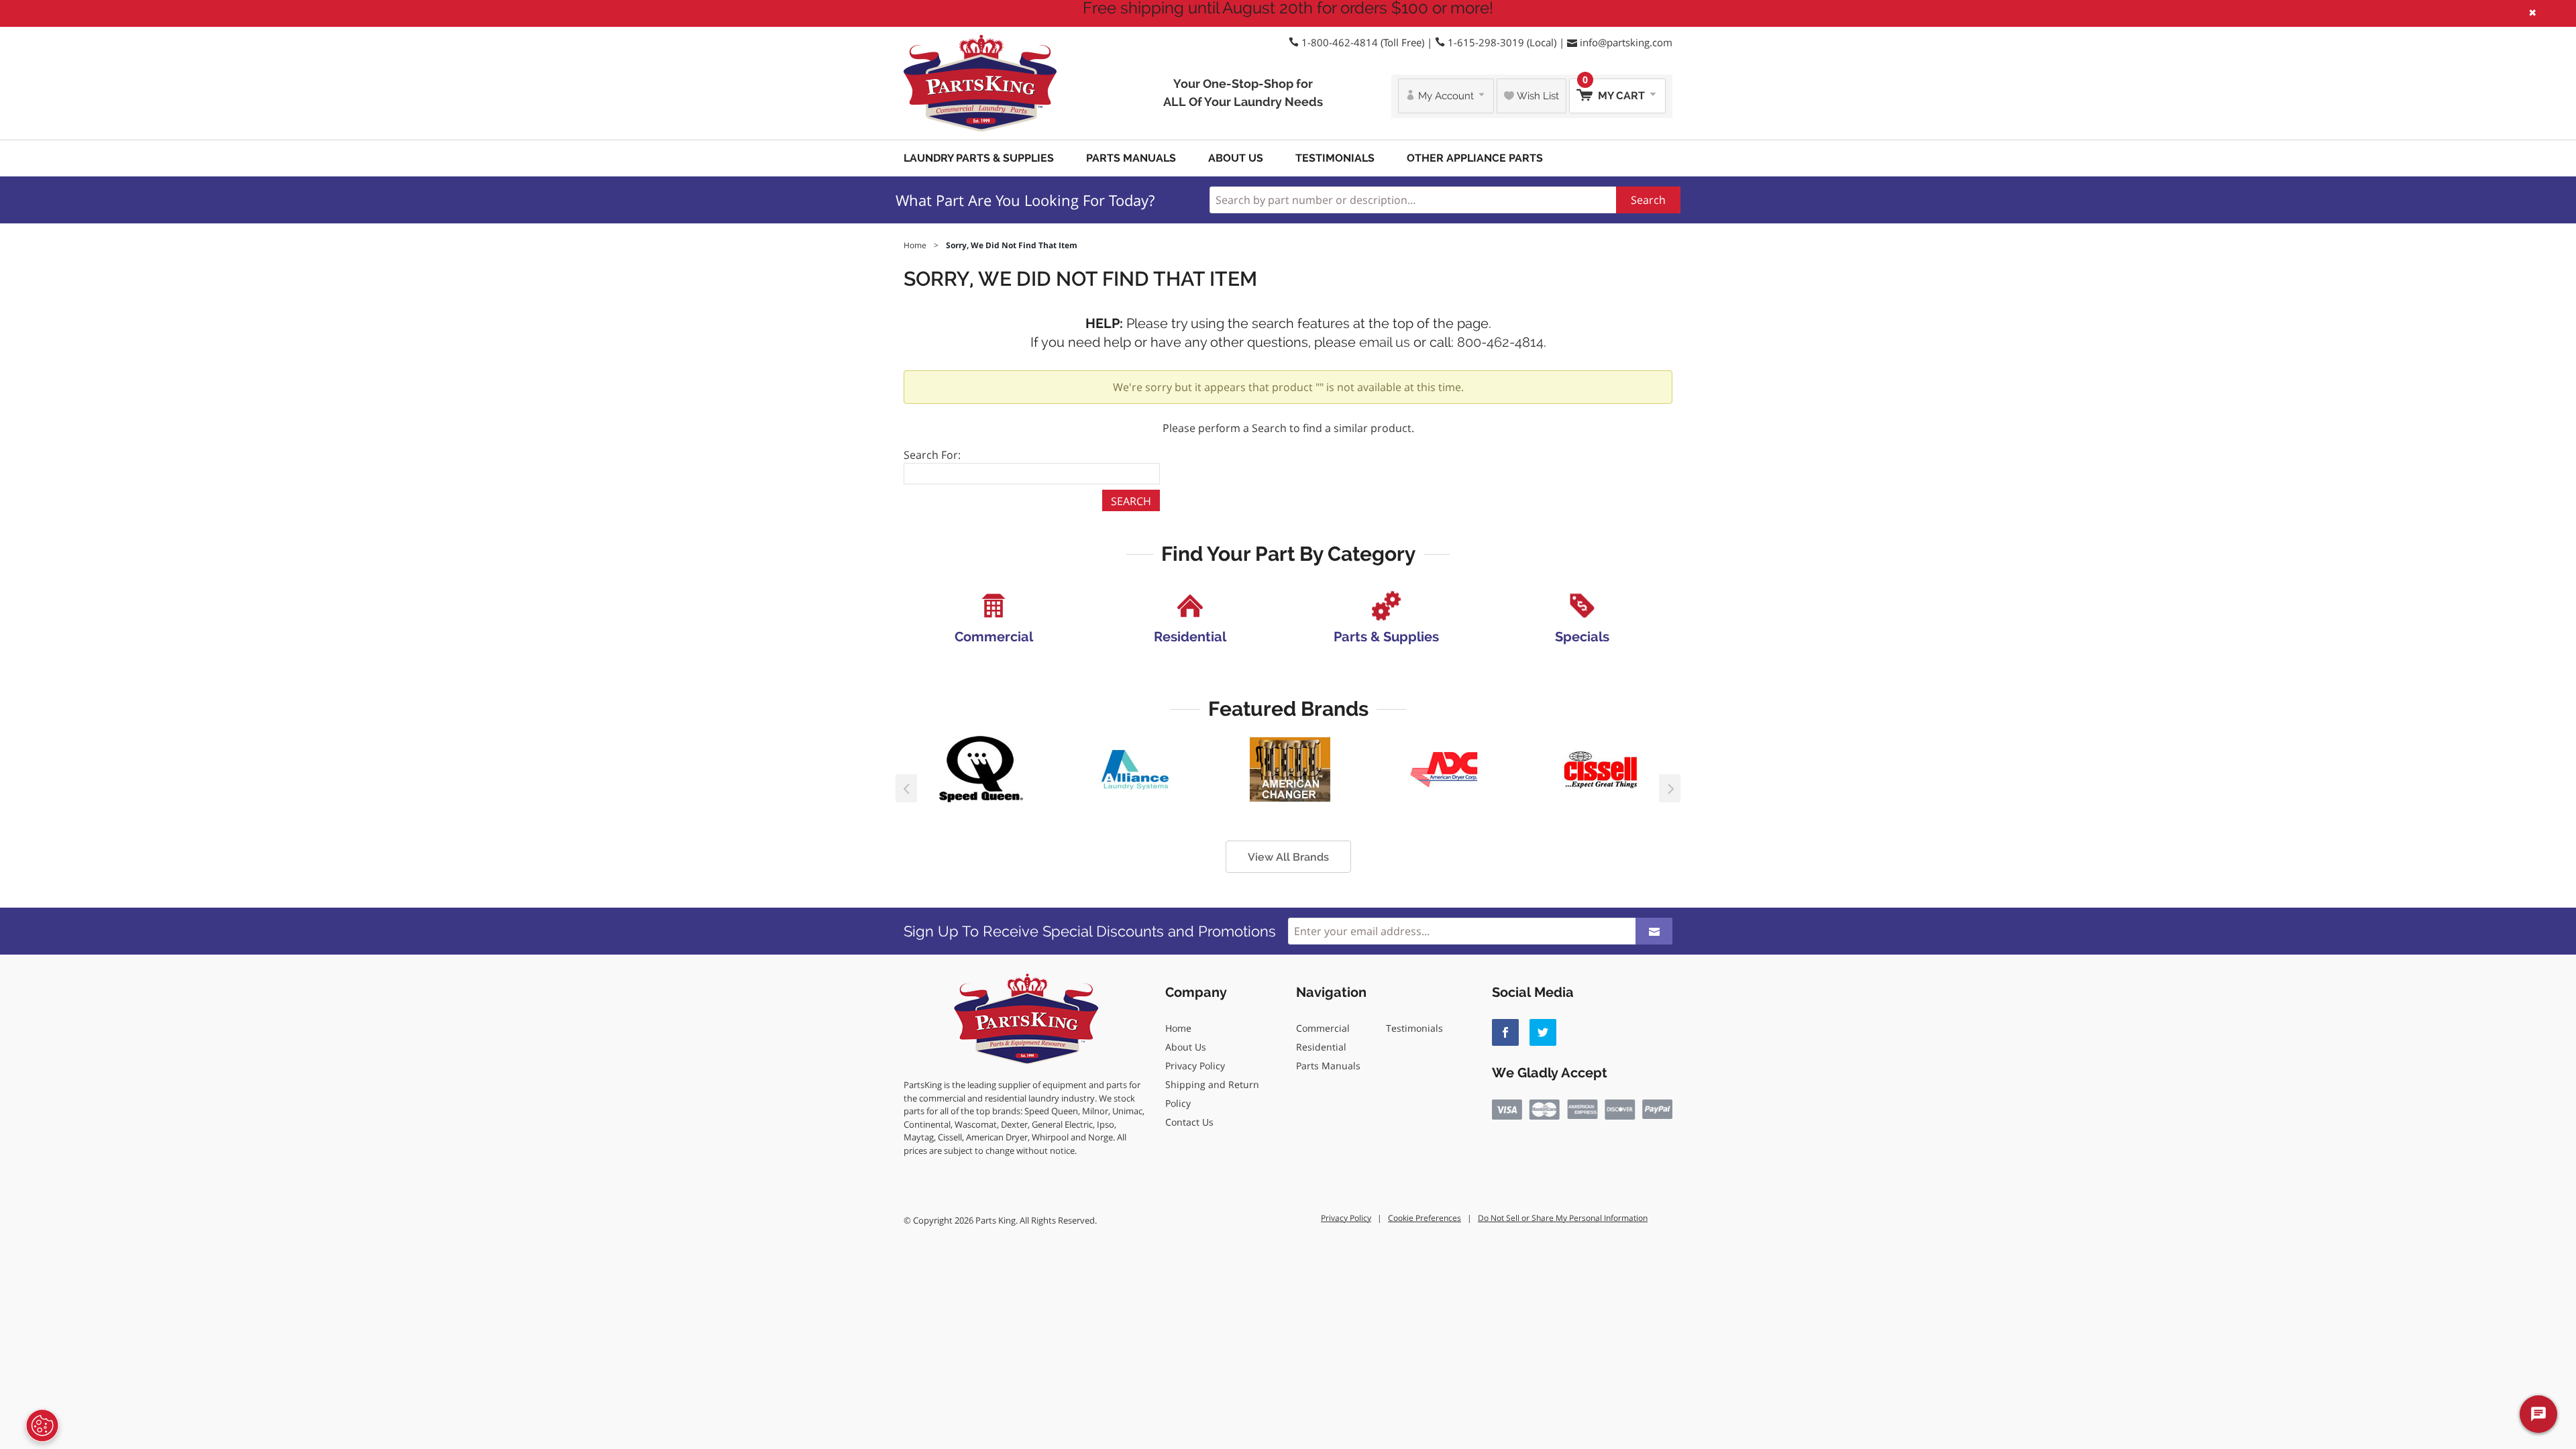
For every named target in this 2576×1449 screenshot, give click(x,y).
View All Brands (1288, 857)
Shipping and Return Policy (1212, 1094)
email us (1385, 342)
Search (1648, 200)
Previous (906, 788)
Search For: (932, 455)
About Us (1236, 158)
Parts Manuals (1131, 158)
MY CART (1615, 90)
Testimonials (1335, 158)
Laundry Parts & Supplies (979, 158)
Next (1670, 788)
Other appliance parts (1475, 158)
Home (1178, 1028)
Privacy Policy (1195, 1066)
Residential (1321, 1047)
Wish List (1537, 96)
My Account (1446, 96)
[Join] (1654, 931)
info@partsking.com (1626, 42)
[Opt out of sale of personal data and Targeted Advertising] (42, 1426)
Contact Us (1189, 1122)
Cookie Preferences (1425, 1218)
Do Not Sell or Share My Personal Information (1563, 1218)
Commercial (1323, 1028)
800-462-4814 (1500, 342)
